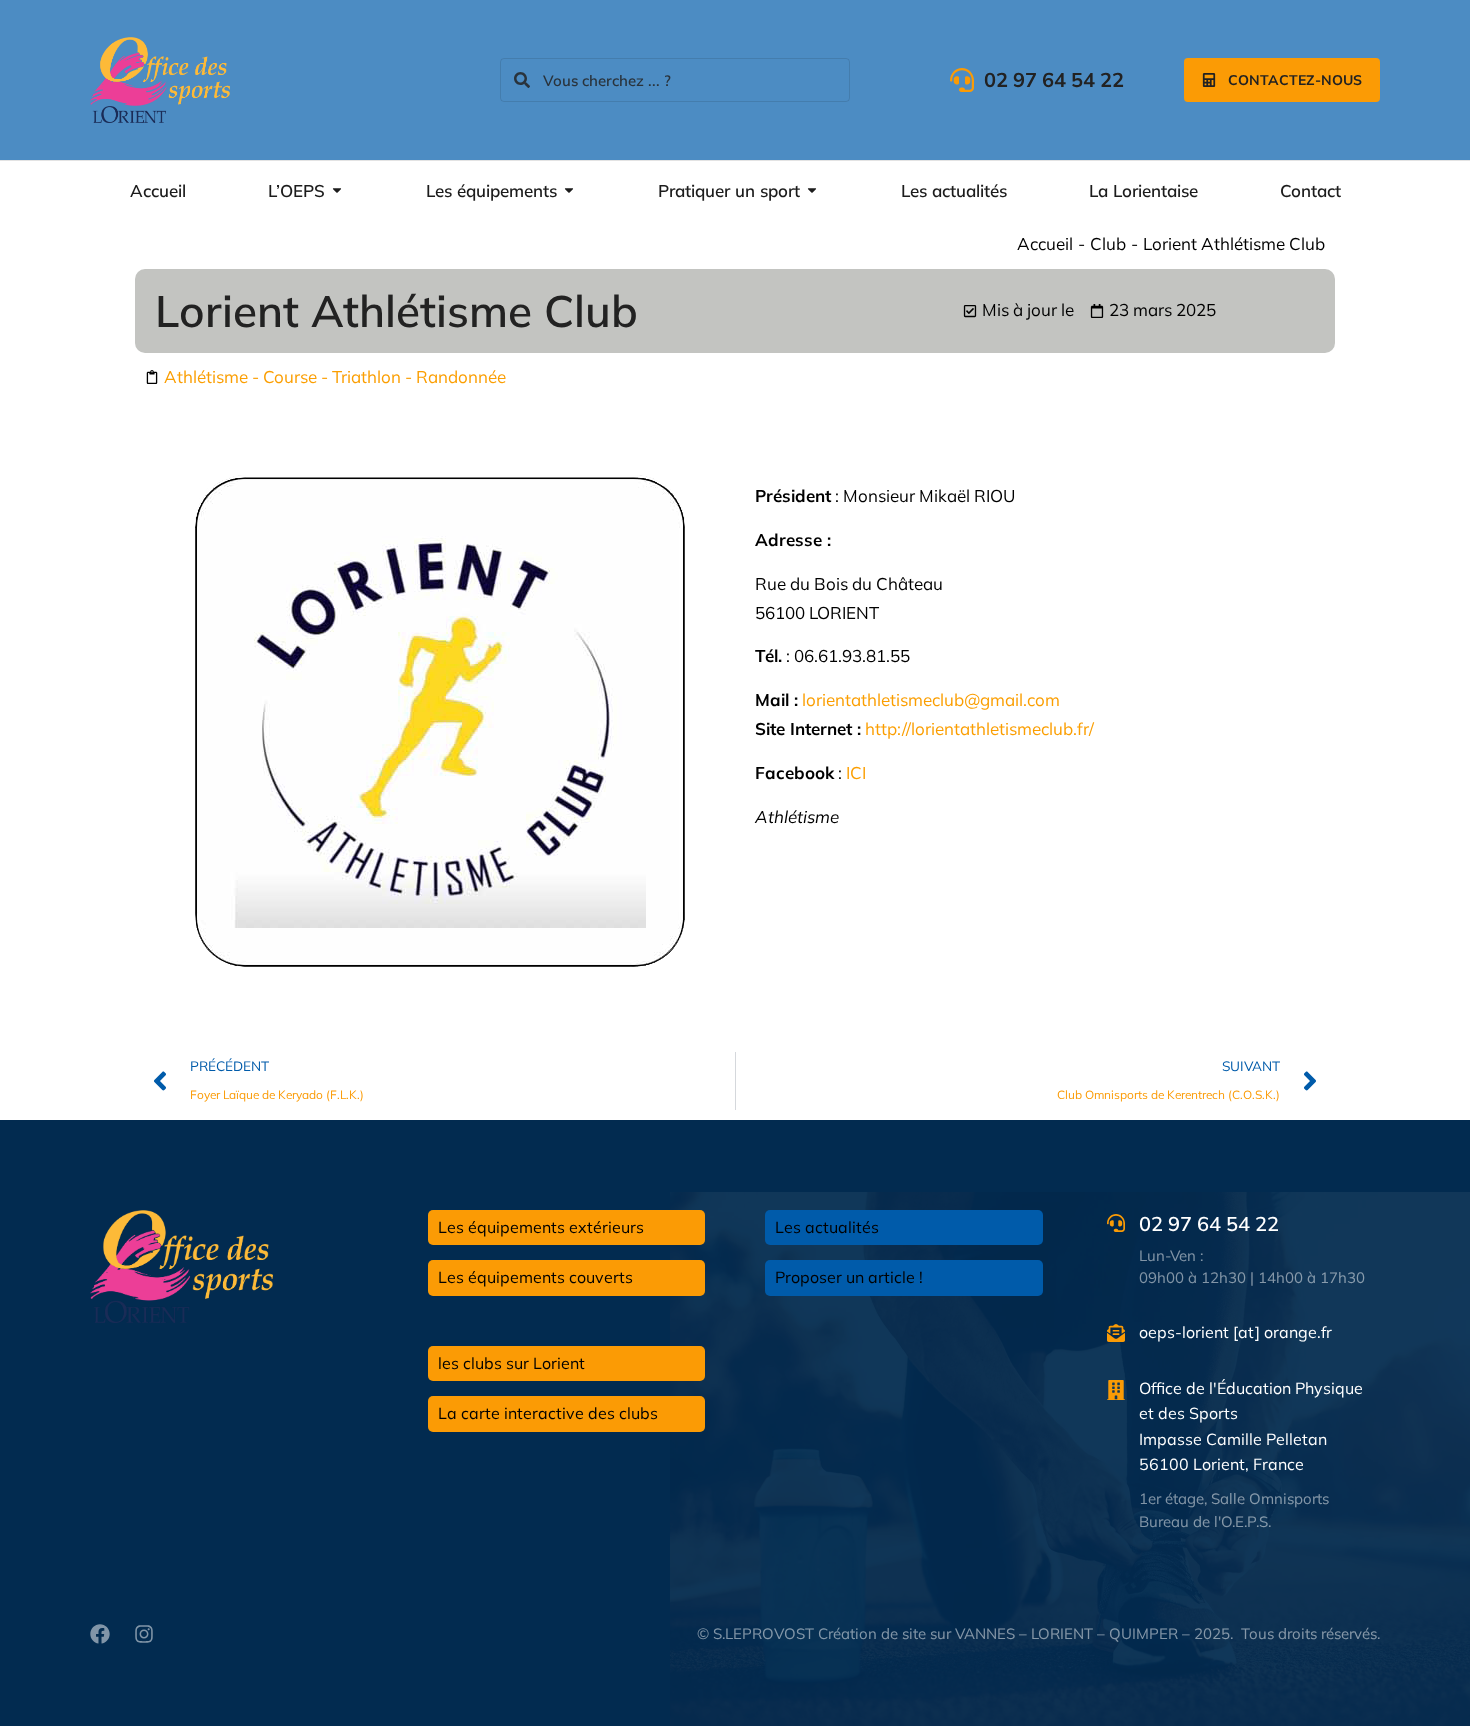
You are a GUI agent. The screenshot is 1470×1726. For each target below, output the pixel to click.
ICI (856, 772)
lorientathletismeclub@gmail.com (931, 699)
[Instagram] (144, 1634)
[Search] (522, 80)
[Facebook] (100, 1634)
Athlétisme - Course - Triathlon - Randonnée (335, 376)
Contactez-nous (1295, 80)
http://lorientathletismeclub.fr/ (979, 728)
